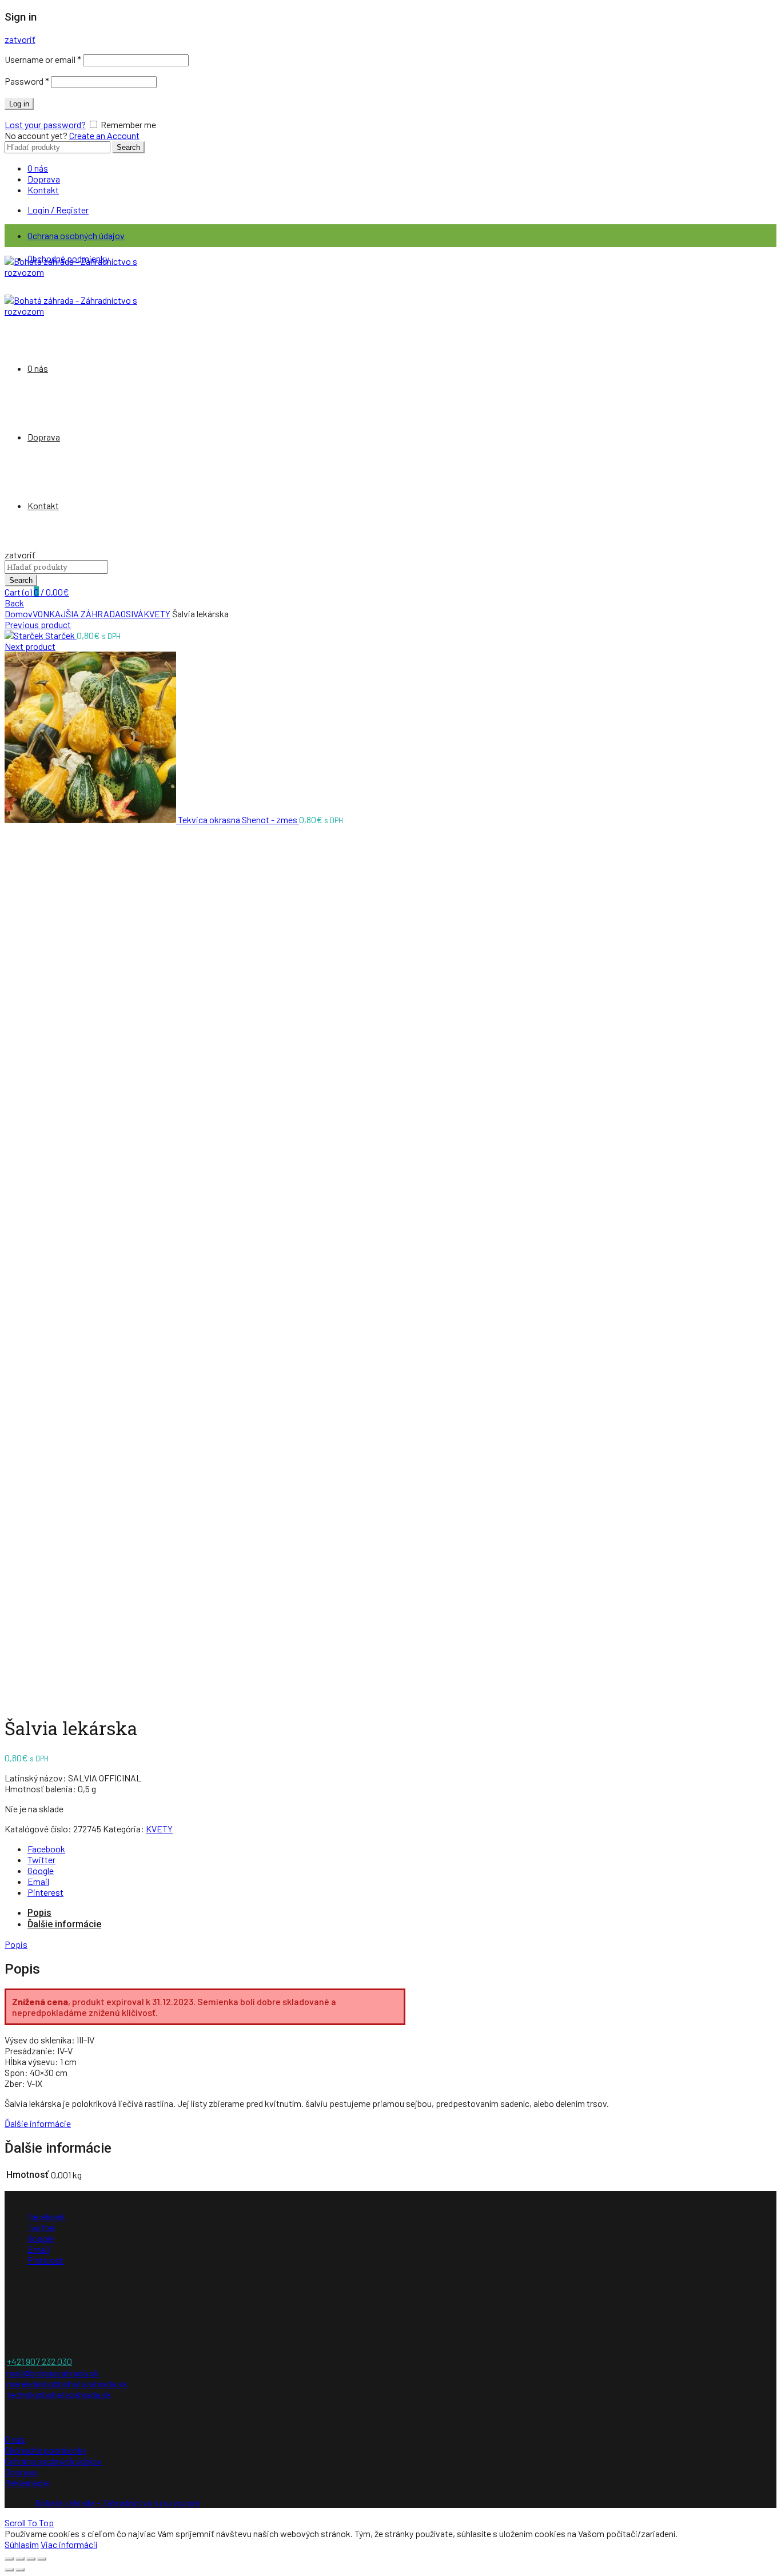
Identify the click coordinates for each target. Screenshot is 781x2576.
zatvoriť (20, 39)
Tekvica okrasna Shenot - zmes (238, 819)
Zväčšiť (19, 1698)
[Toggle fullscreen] (31, 2559)
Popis (39, 1913)
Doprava (44, 179)
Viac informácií (69, 2544)
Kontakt (43, 190)
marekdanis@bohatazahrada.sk (67, 2384)
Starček (61, 635)
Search (128, 147)
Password (27, 81)
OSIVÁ (132, 614)
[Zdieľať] (20, 2559)
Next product (30, 646)
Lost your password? (45, 124)
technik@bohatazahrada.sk (59, 2394)
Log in (19, 104)
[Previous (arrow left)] (9, 2570)
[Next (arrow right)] (20, 2570)
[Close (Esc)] (9, 2559)
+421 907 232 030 (39, 2361)
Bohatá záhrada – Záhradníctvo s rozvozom (117, 2502)
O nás (38, 168)
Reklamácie (27, 2482)
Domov (19, 614)
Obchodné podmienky (45, 2450)
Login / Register (58, 210)
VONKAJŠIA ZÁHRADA (77, 614)
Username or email (43, 59)
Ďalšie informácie (64, 1924)
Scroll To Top (29, 2523)
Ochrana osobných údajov (76, 235)
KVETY (157, 614)
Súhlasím (22, 2544)
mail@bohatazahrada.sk (53, 2373)
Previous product (38, 624)
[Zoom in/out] (42, 2559)
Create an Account (104, 135)
